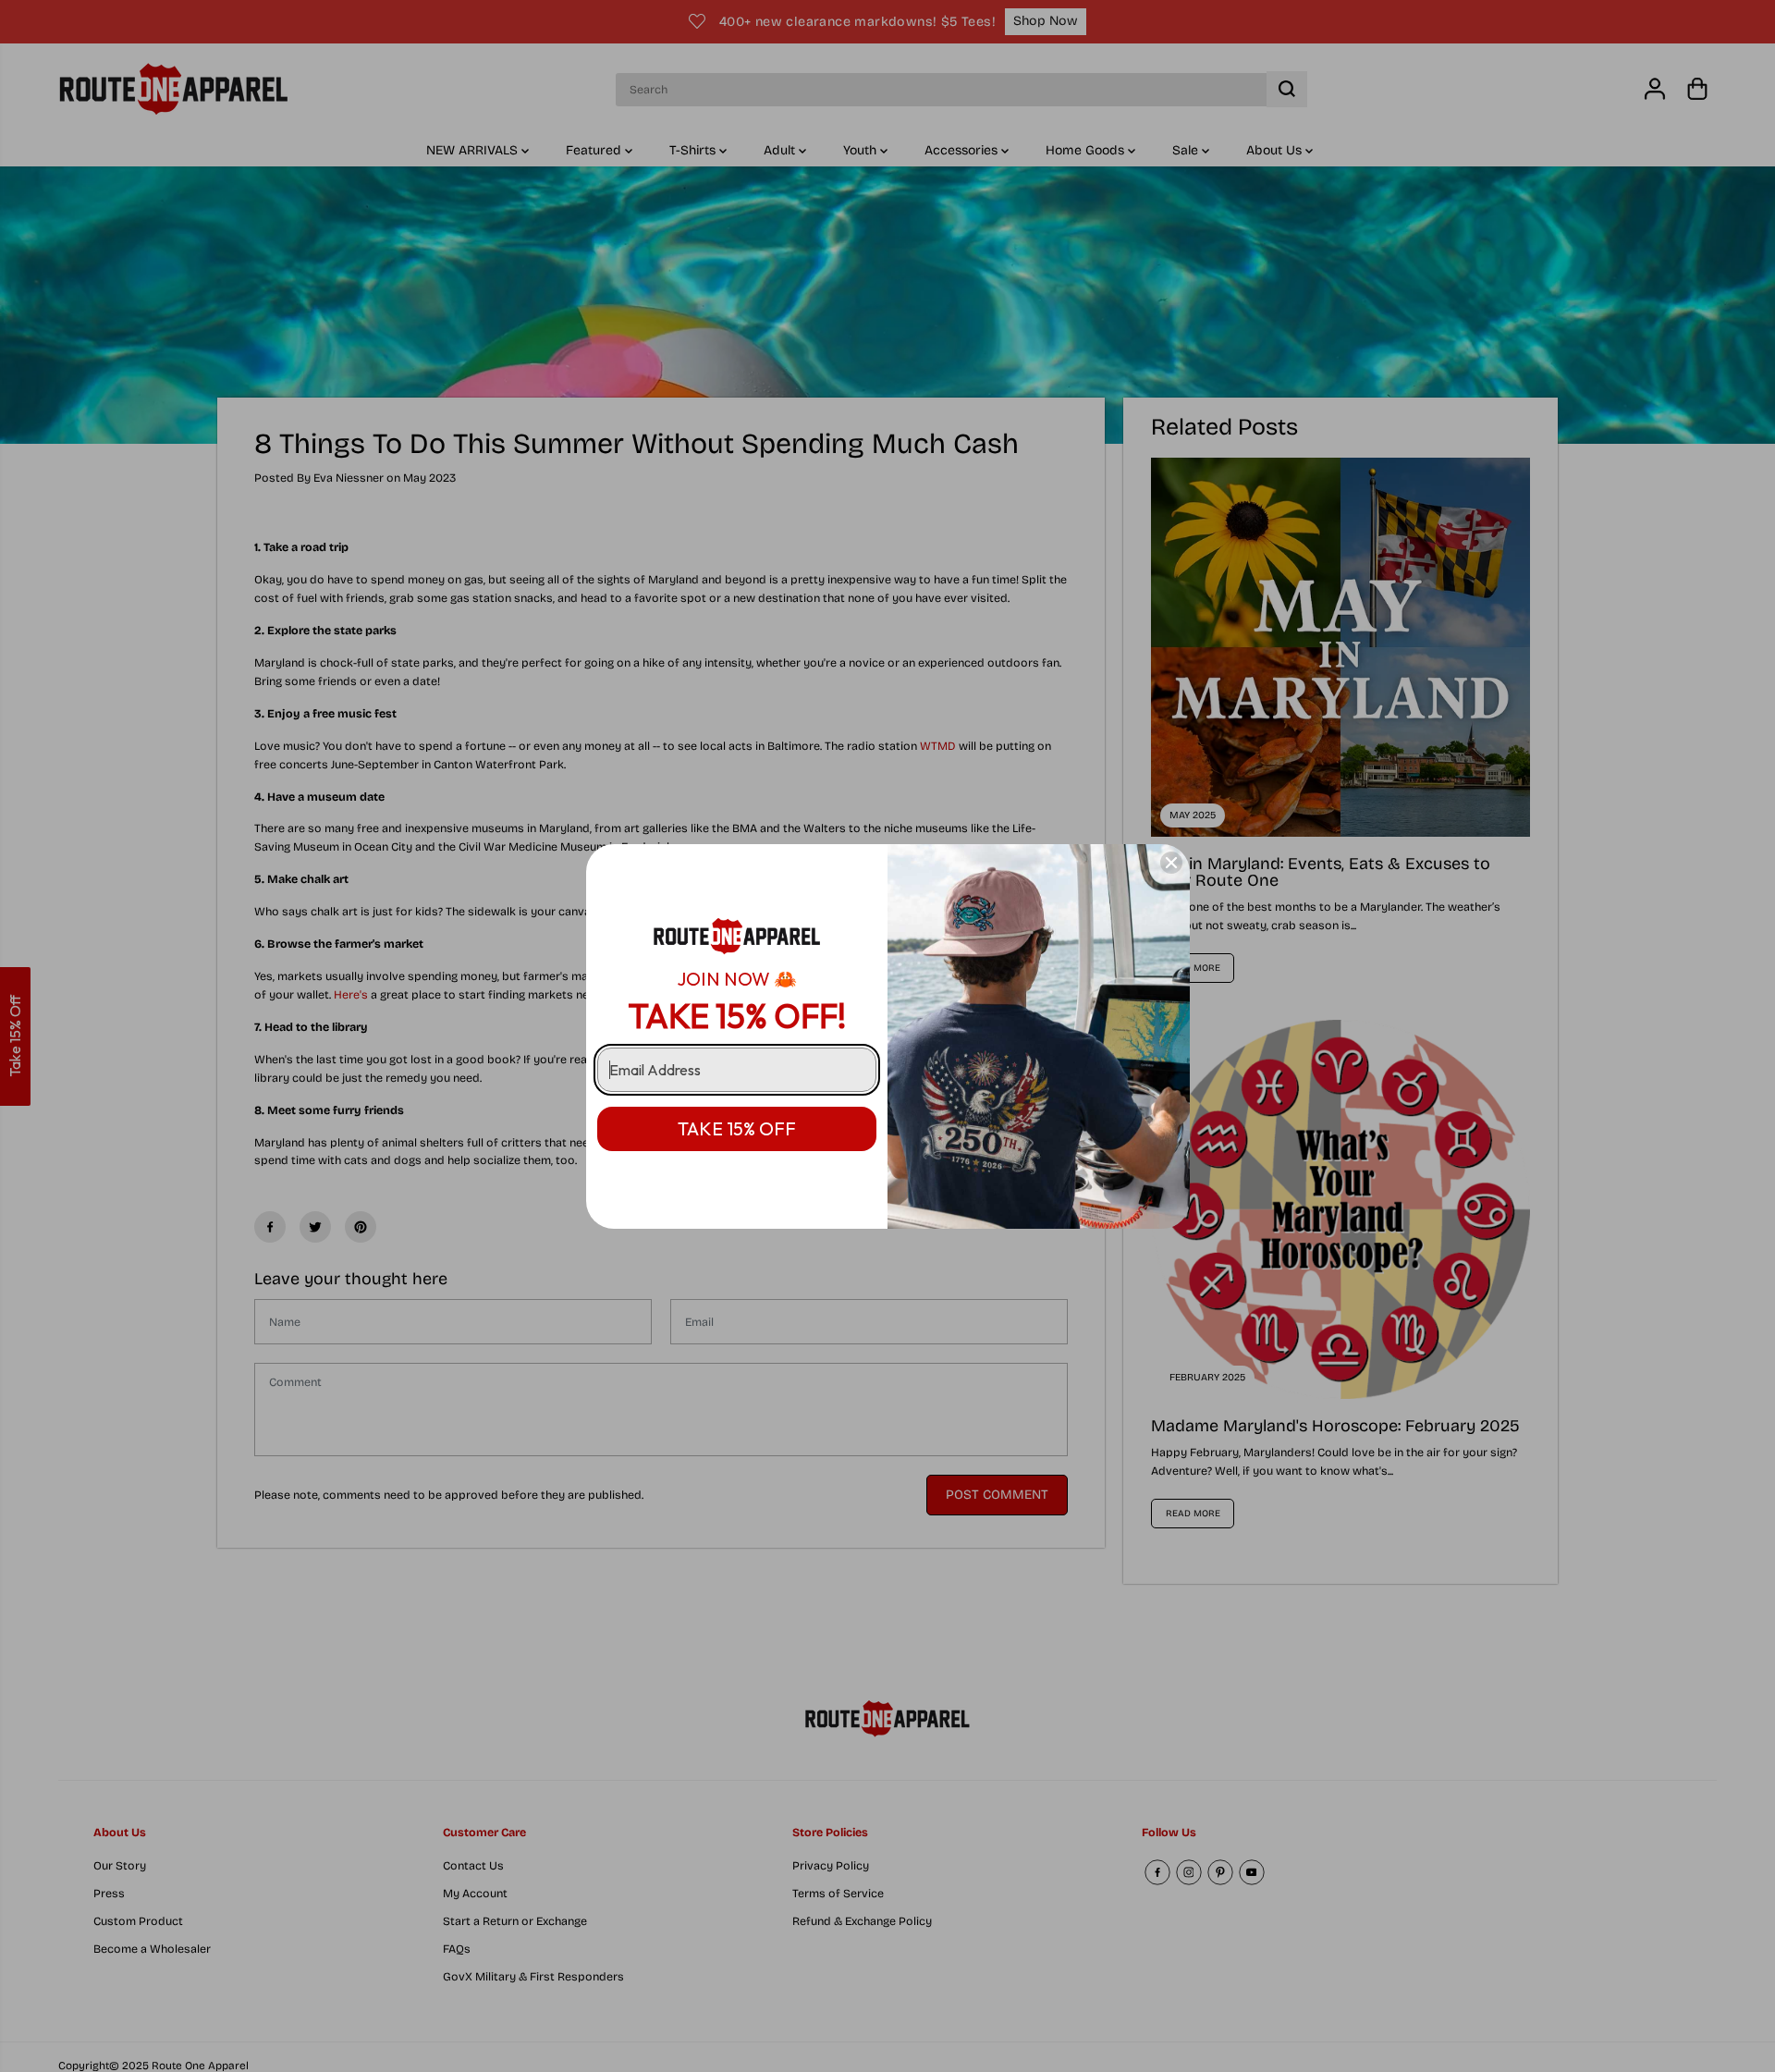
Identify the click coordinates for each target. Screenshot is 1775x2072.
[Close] (1171, 863)
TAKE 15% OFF (737, 1128)
